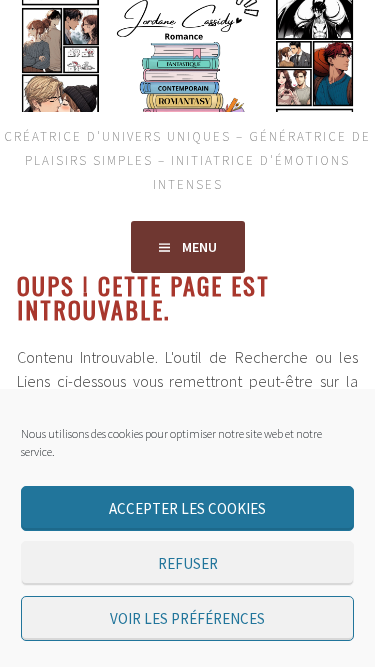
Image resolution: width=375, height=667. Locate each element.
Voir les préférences (187, 618)
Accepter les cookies (187, 508)
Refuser (188, 563)
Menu (199, 247)
